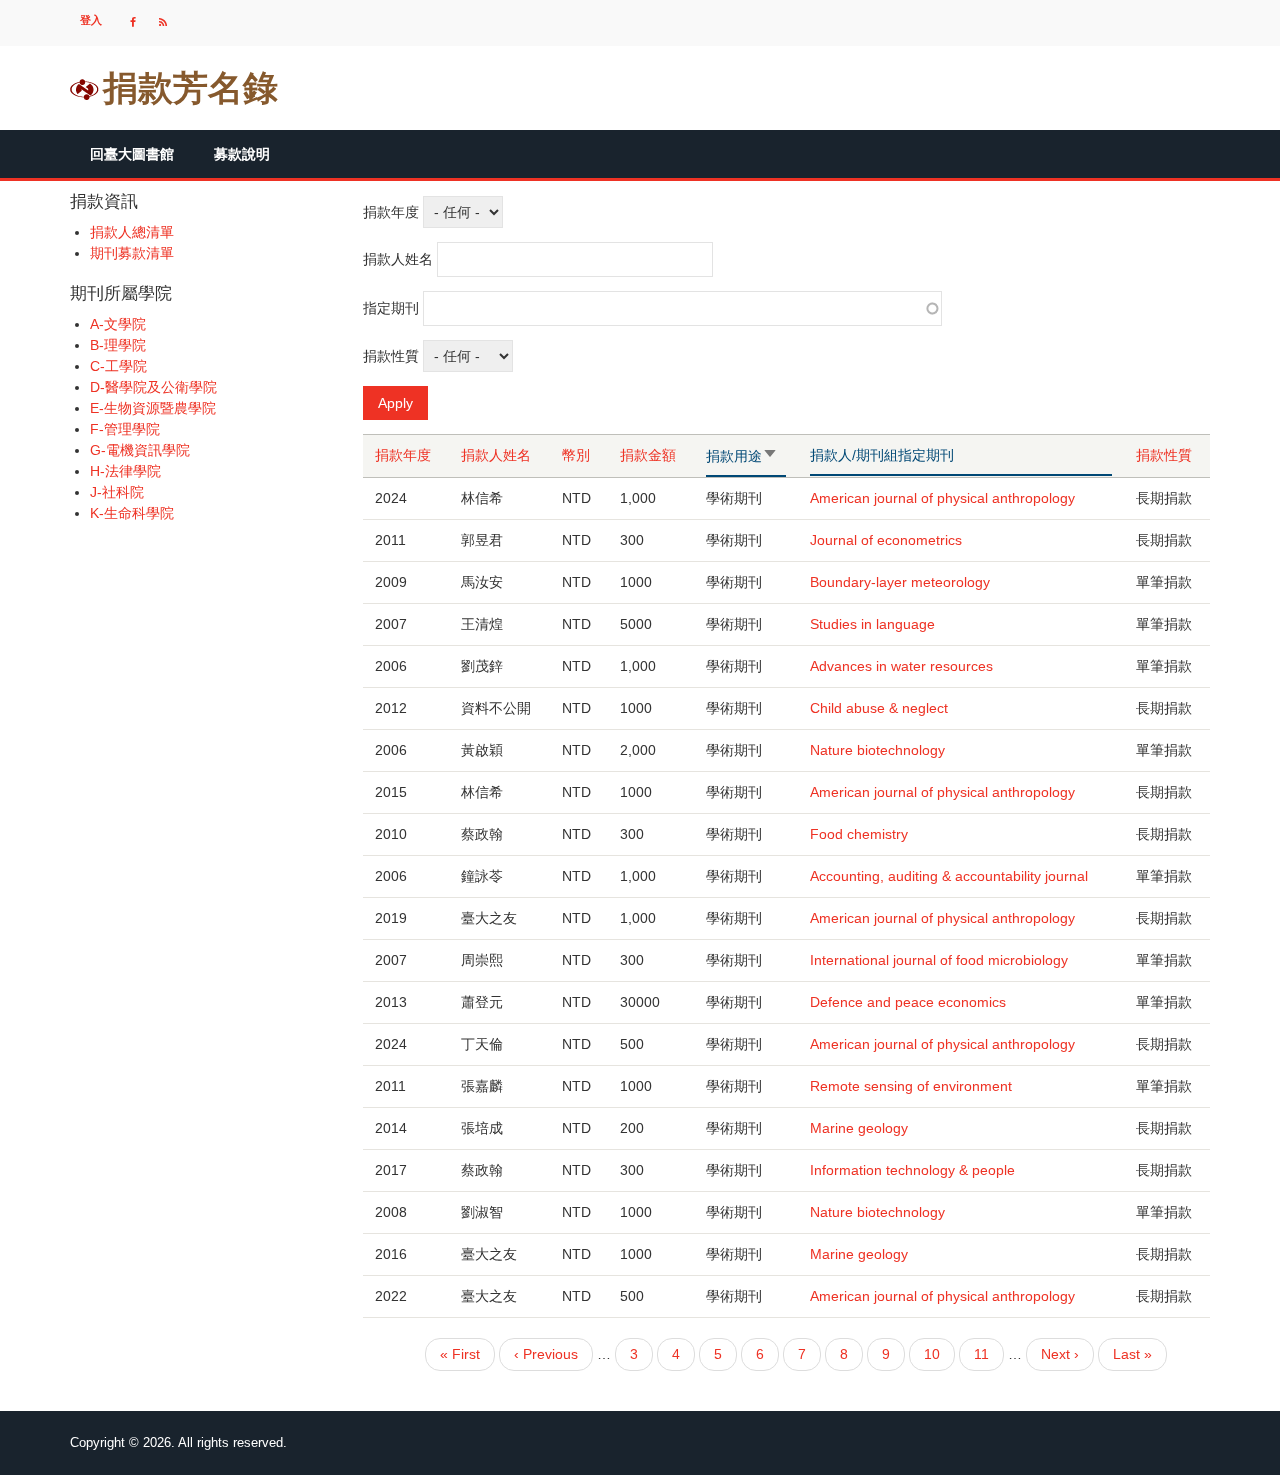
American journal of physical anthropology (942, 498)
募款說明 (242, 154)
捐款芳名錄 (190, 87)
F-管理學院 (125, 429)
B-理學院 (118, 345)
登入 (91, 20)
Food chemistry (859, 834)
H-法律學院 (125, 471)
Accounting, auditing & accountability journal (949, 876)
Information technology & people (912, 1170)
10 (932, 1358)
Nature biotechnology (877, 750)
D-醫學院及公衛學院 (153, 387)
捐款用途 (741, 457)
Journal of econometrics (886, 540)
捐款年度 (391, 212)
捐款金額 (648, 455)
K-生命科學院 (132, 513)
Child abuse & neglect (879, 708)
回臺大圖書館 (132, 154)
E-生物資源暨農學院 (153, 408)
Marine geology (859, 1128)
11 (981, 1358)
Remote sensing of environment (911, 1086)
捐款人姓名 (398, 259)
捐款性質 (391, 356)
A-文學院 (118, 324)
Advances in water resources (901, 666)
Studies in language (872, 624)
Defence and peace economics (908, 1002)
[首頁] (84, 88)
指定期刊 (391, 308)
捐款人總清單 (132, 232)
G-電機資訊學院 (140, 450)
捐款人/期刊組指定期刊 (882, 455)
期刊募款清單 (132, 253)
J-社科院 (117, 492)
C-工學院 (118, 366)
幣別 (576, 455)
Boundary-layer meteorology (900, 582)
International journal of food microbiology (939, 960)
